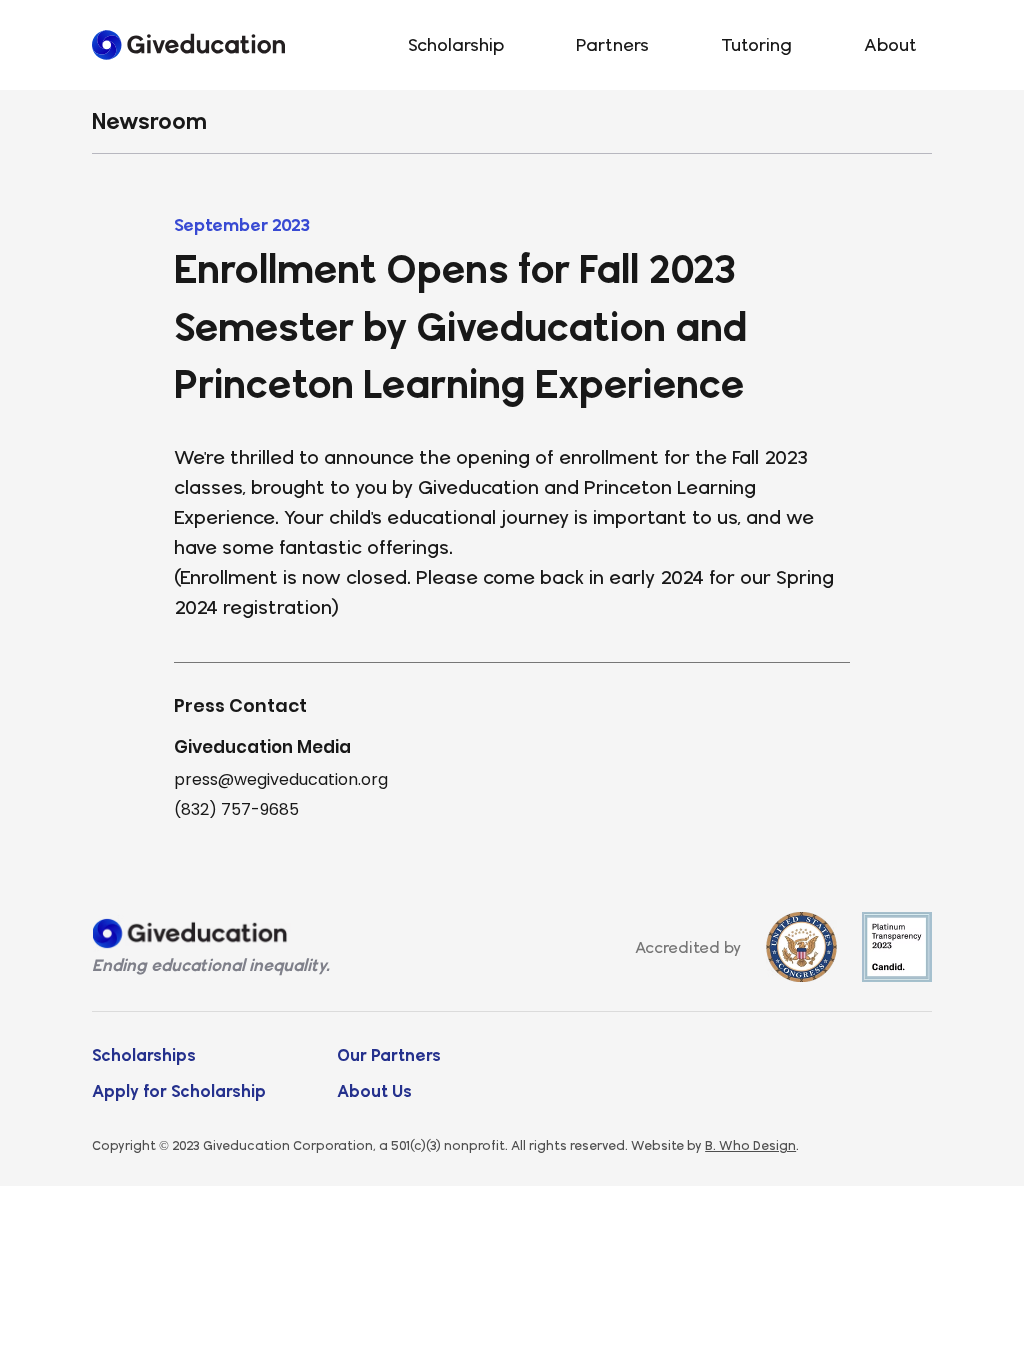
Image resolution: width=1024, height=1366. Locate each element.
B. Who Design (750, 1145)
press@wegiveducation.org (281, 779)
